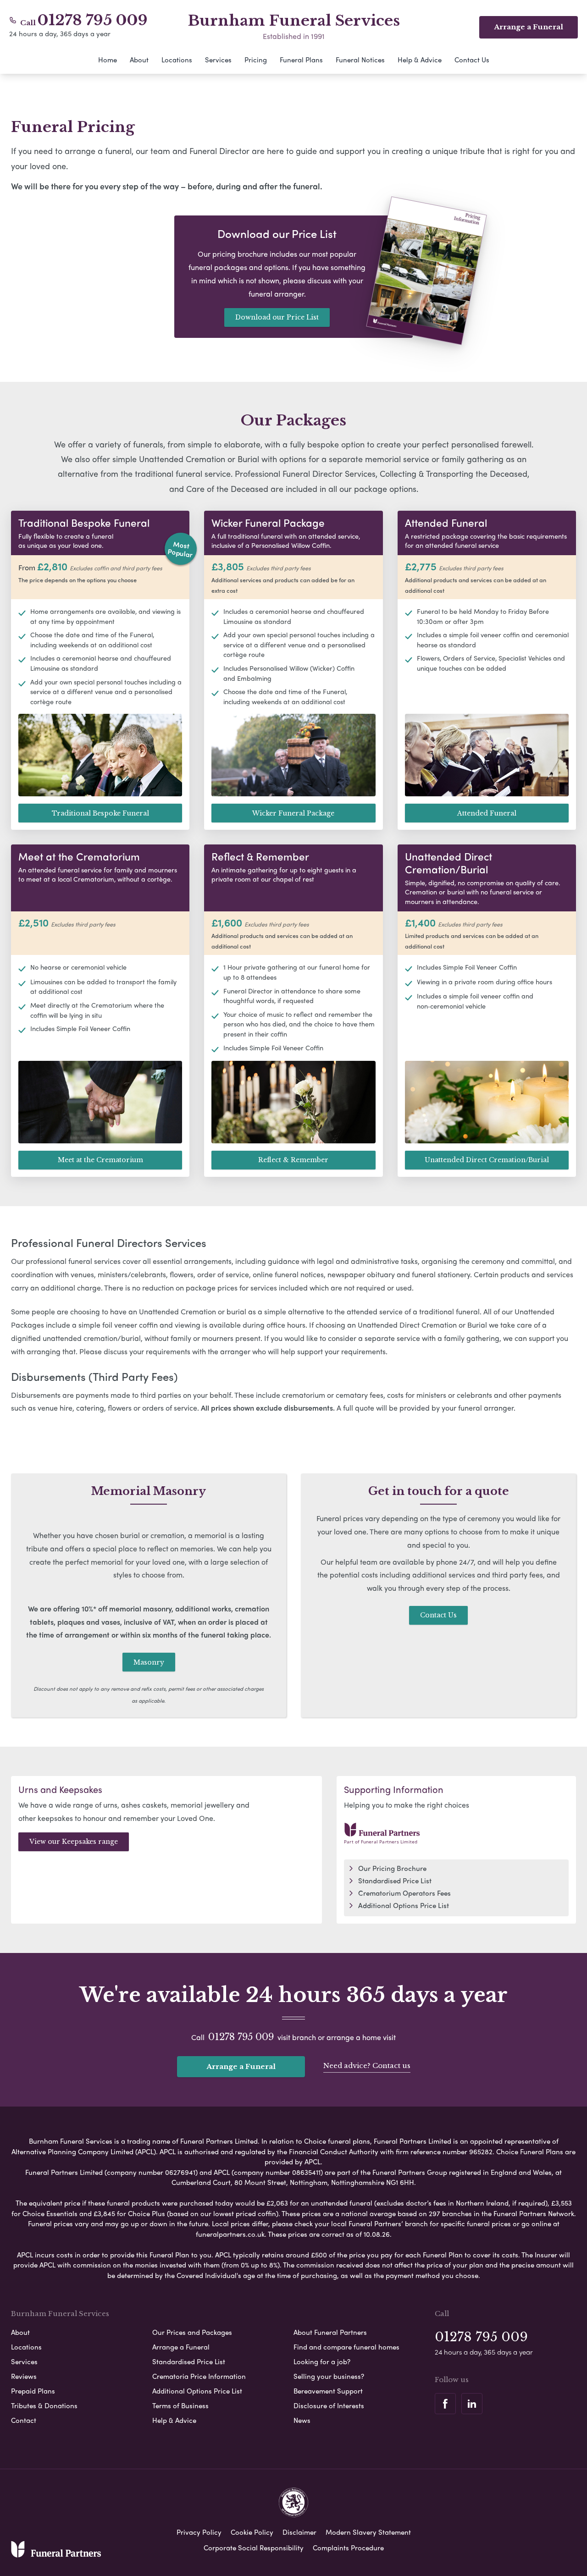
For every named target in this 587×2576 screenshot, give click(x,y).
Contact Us (472, 60)
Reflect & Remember (293, 1160)
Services (218, 60)
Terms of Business (180, 2405)
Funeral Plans (301, 60)
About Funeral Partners (330, 2332)
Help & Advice (420, 60)
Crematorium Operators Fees (404, 1893)
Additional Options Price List (404, 1905)
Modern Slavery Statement (368, 2532)
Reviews (24, 2376)
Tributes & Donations (44, 2405)
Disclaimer (299, 2532)
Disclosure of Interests (329, 2405)
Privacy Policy (199, 2532)
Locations (177, 60)
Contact (24, 2420)
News (302, 2420)
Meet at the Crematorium (100, 1160)
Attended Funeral (487, 813)
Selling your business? (329, 2376)
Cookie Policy (252, 2532)
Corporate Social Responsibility (254, 2548)
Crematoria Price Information (199, 2376)
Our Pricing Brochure (392, 1868)
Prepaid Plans (33, 2391)
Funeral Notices (360, 60)
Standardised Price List (395, 1881)
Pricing (256, 60)
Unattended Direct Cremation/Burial (487, 1160)
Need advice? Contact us (367, 2066)
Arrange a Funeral (241, 2066)
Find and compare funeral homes (346, 2347)
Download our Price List (277, 317)
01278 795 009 (93, 20)
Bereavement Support (328, 2391)
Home (108, 60)
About (139, 60)
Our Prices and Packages (192, 2332)
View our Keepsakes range (74, 1842)
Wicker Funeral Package (293, 813)
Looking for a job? (322, 2361)
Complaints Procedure (348, 2548)
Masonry (149, 1662)
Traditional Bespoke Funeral (100, 813)
